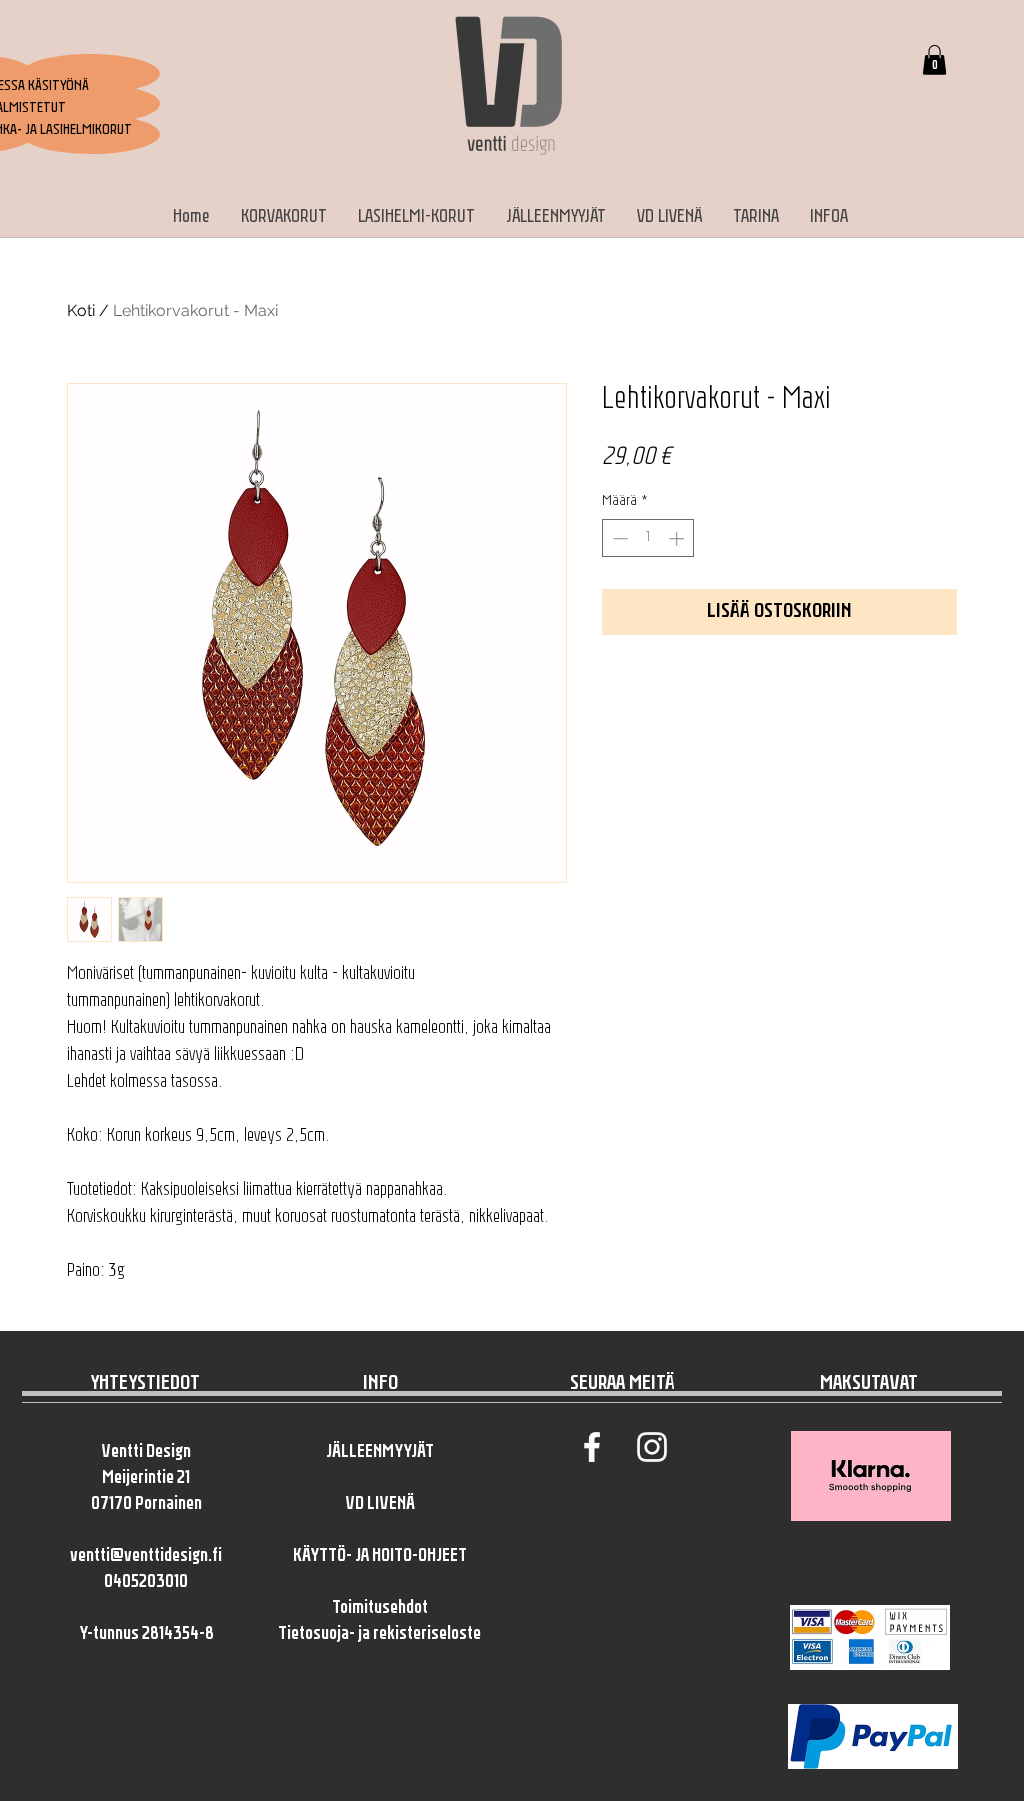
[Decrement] (618, 538)
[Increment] (678, 538)
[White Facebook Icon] (592, 1447)
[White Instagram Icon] (652, 1447)
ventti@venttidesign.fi (146, 1557)
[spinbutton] (648, 538)
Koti (81, 310)
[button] (934, 60)
